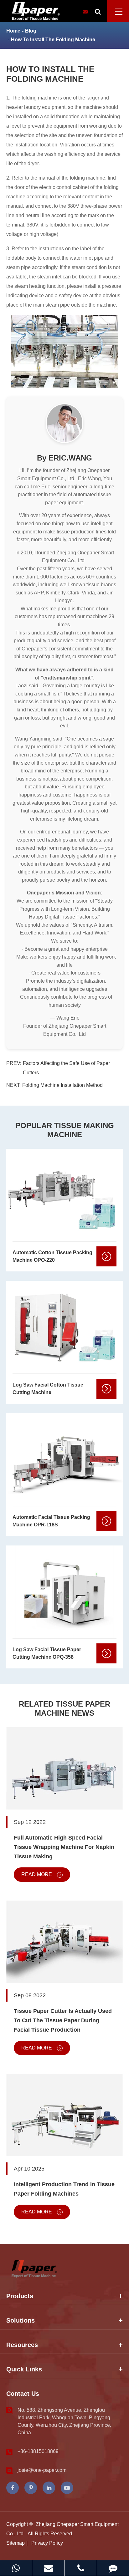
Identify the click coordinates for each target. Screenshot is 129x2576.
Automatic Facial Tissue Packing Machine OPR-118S (51, 1521)
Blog (31, 31)
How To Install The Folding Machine (53, 40)
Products (20, 2296)
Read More (37, 1874)
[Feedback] (113, 2568)
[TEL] (81, 2568)
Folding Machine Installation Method (62, 1085)
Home (13, 31)
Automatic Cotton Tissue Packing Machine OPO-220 (52, 1256)
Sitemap (15, 2543)
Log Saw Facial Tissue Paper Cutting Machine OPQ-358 (47, 1653)
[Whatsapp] (16, 2568)
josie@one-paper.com (42, 2470)
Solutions (21, 2320)
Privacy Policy (47, 2543)
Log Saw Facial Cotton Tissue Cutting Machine (48, 1389)
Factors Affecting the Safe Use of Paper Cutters (66, 1068)
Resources (22, 2345)
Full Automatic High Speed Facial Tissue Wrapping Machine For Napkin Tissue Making (64, 1847)
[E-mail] (48, 2568)
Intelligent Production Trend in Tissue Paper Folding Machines (64, 2189)
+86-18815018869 (38, 2451)
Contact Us (23, 2394)
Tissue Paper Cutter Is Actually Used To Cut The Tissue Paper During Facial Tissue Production (63, 2020)
